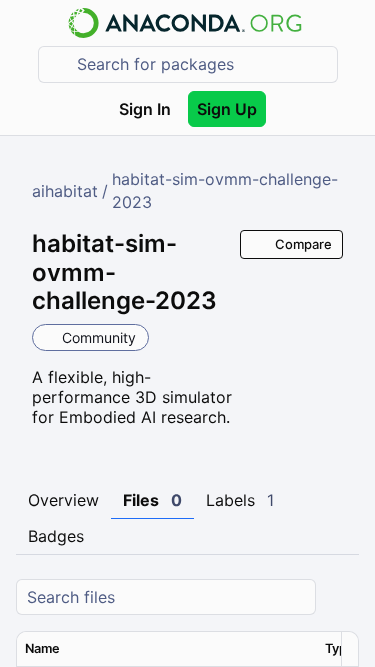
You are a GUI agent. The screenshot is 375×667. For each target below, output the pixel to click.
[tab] (63, 501)
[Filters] (341, 597)
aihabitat (65, 191)
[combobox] (202, 64)
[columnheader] (167, 649)
